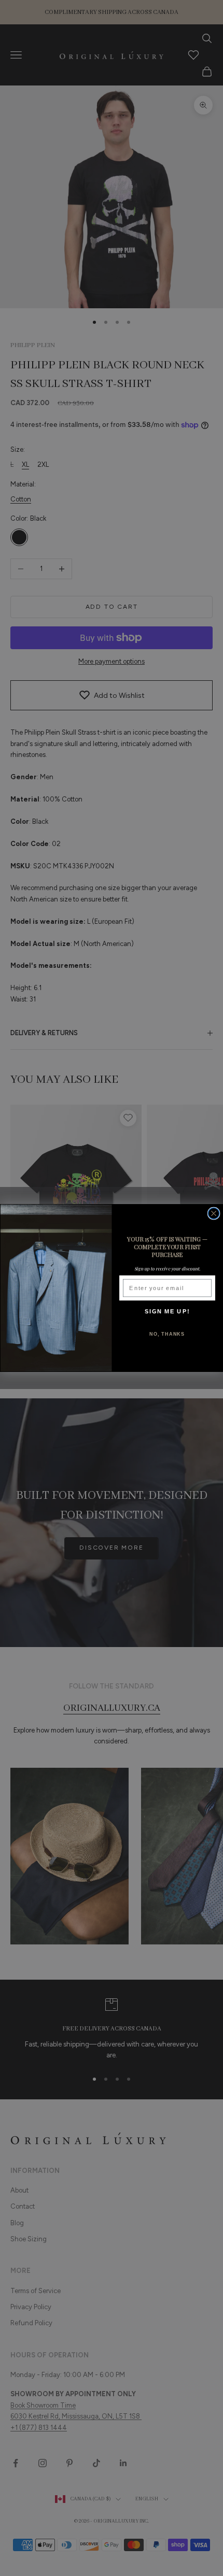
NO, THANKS (167, 1334)
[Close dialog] (214, 1213)
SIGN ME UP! (167, 1311)
